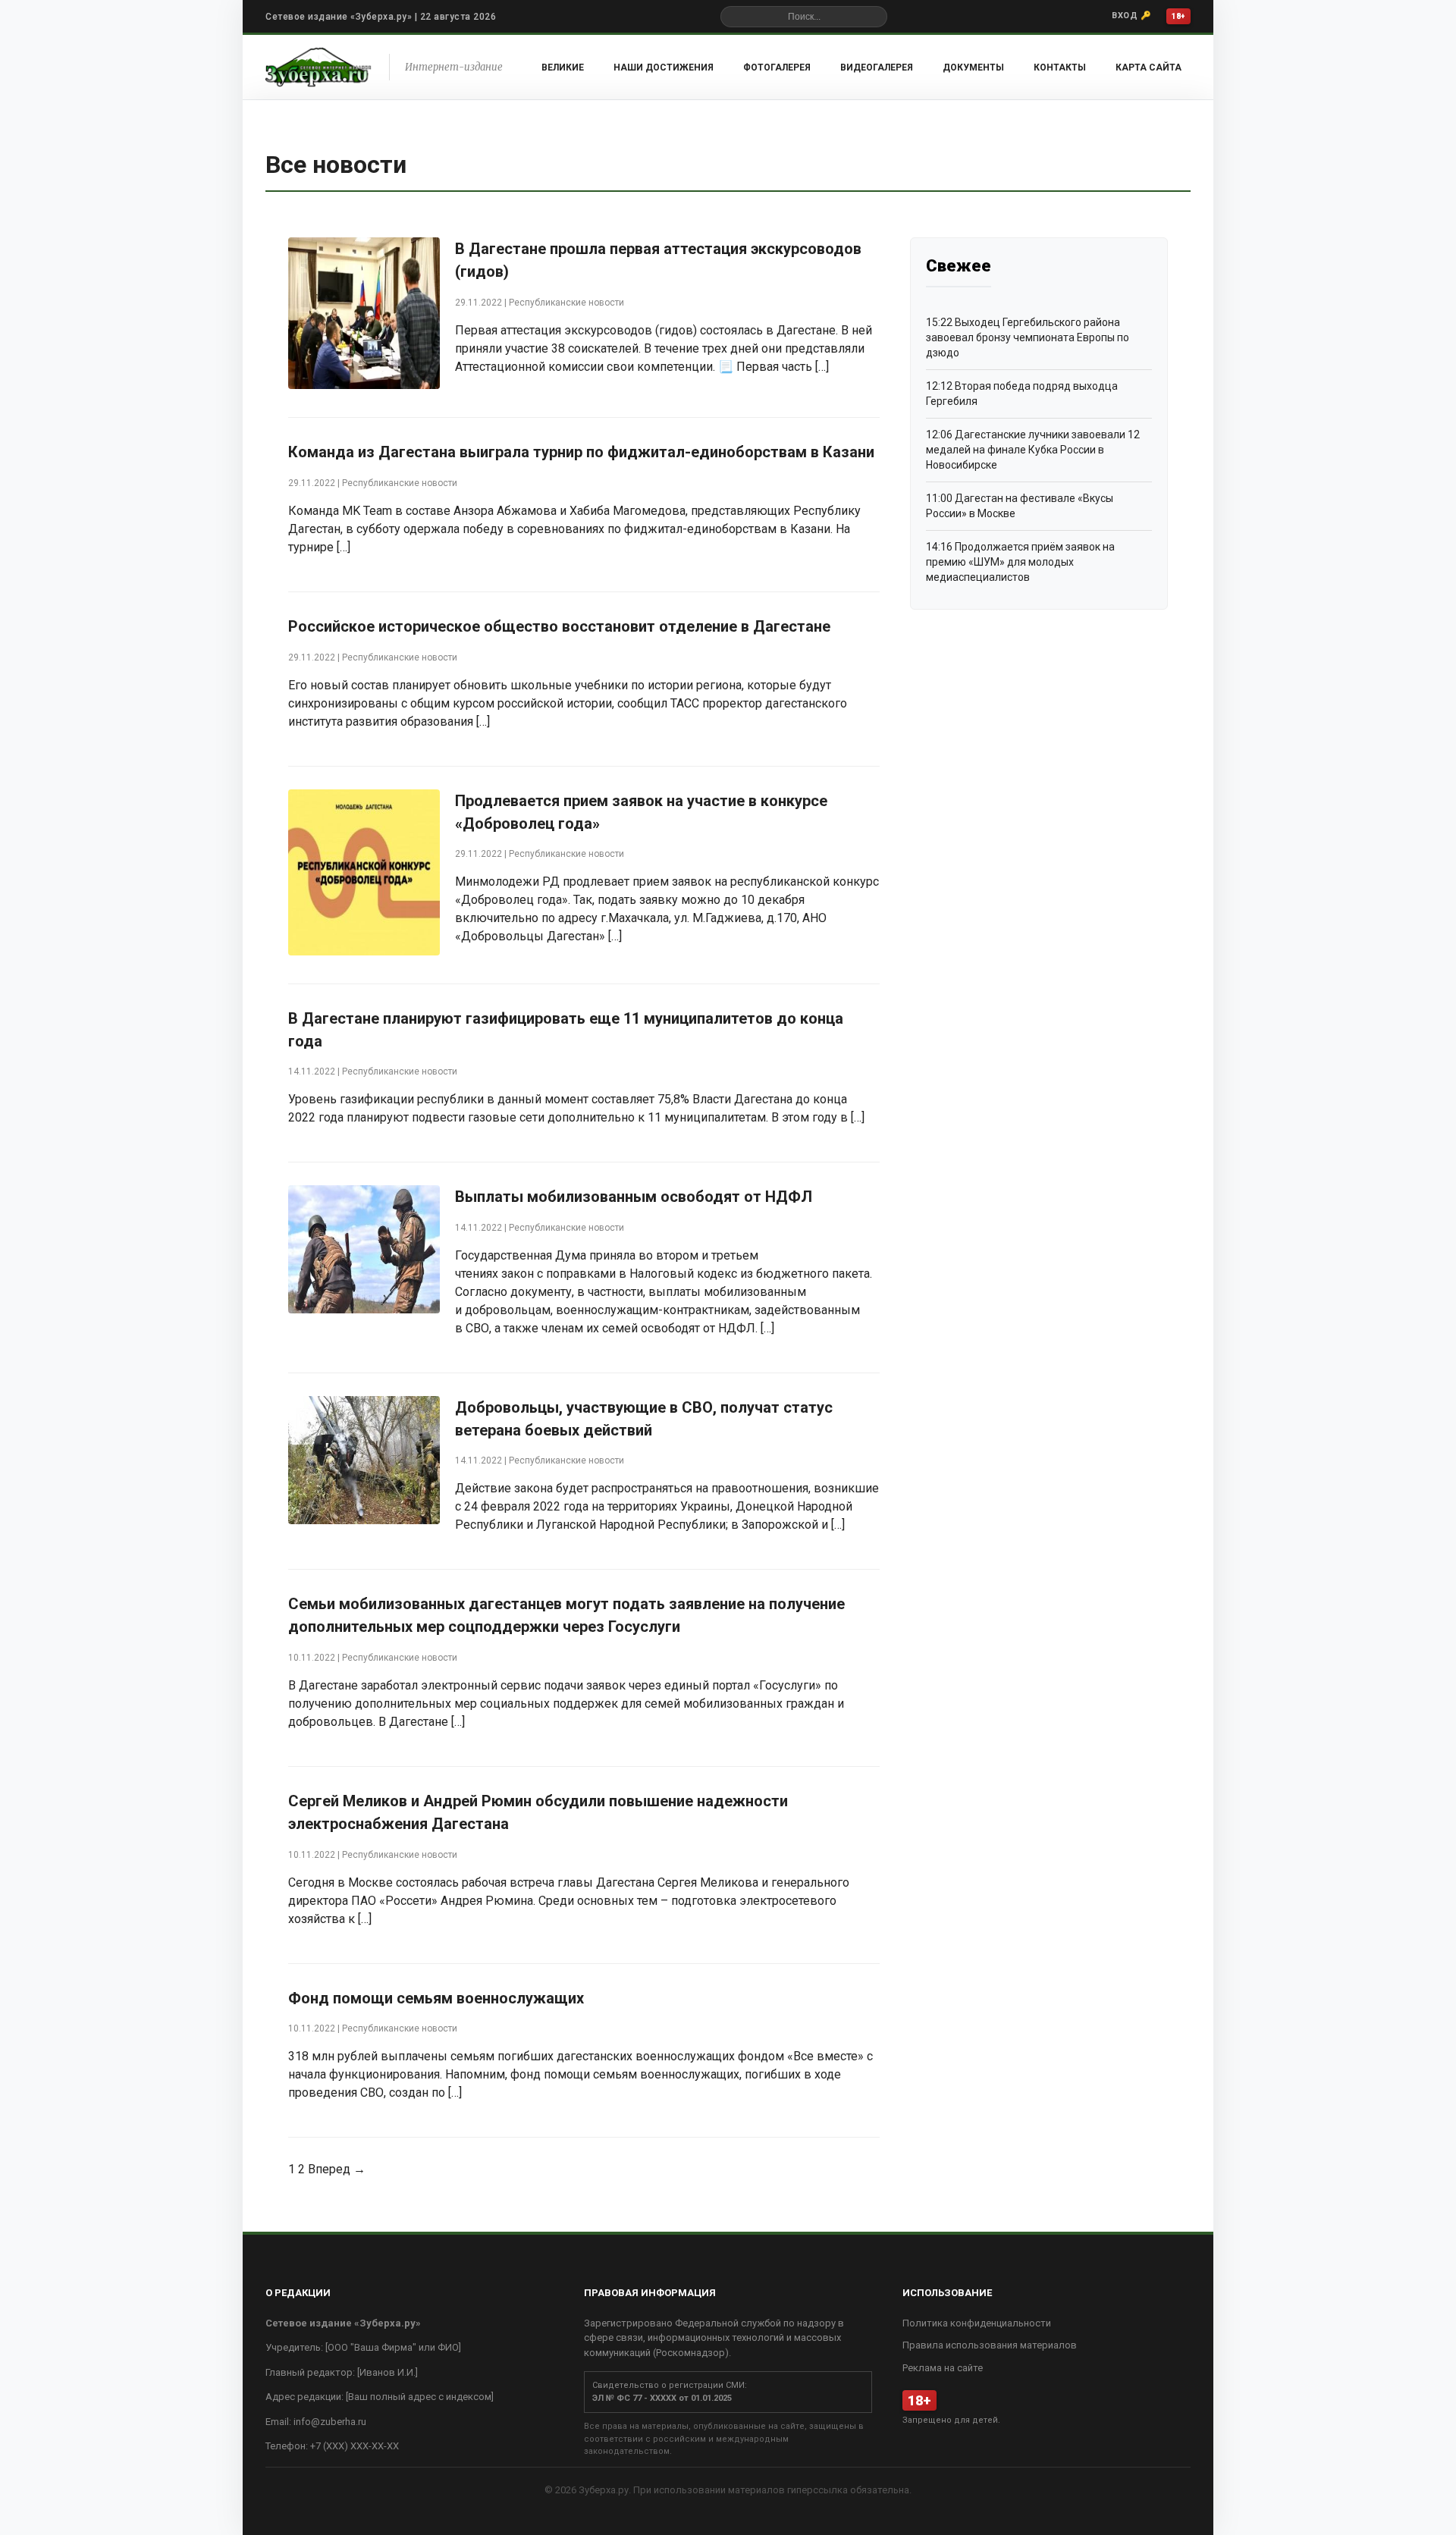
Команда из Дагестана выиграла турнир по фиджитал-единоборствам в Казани (581, 452)
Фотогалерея (777, 67)
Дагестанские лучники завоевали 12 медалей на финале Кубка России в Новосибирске (1033, 449)
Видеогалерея (877, 67)
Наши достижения (664, 67)
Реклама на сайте (943, 2368)
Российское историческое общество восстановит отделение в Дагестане (559, 626)
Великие (563, 67)
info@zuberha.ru (330, 2422)
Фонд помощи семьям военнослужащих (436, 1998)
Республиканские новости (566, 303)
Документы (973, 67)
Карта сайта (1148, 67)
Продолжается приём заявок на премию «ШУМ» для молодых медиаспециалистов (1020, 562)
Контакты (1060, 67)
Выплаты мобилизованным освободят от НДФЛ (634, 1197)
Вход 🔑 (1131, 16)
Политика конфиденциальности (977, 2323)
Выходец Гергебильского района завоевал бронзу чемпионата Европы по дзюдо (1028, 337)
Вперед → (337, 2169)
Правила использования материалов (990, 2345)
